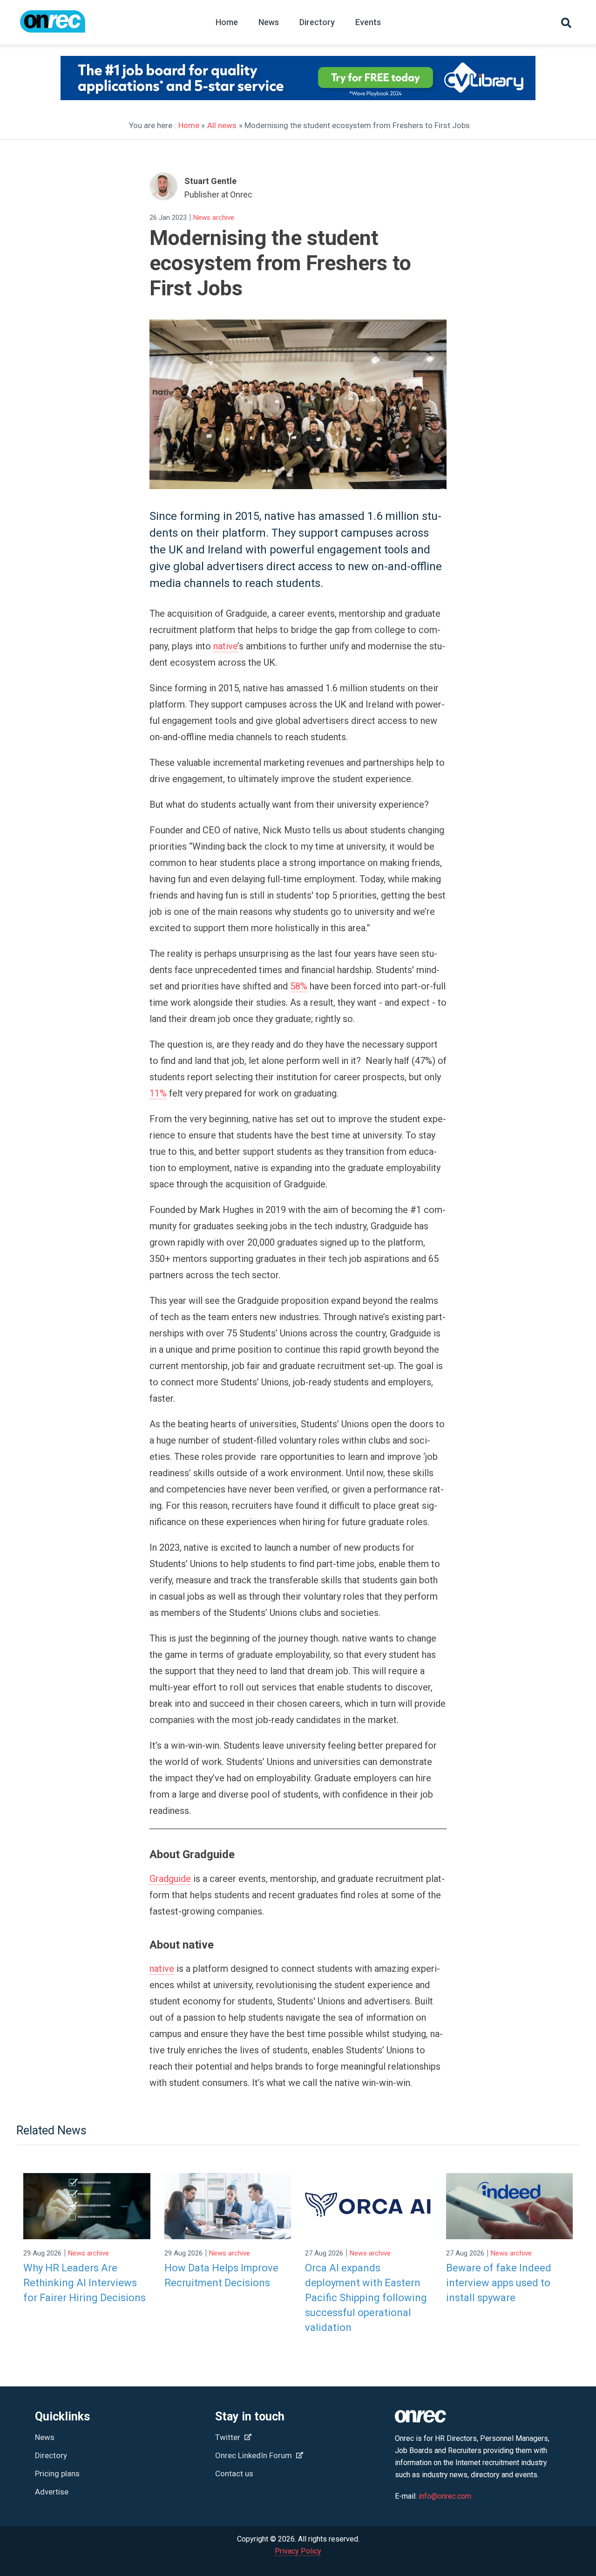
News (269, 22)
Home (227, 22)
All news (222, 125)
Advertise (52, 2492)
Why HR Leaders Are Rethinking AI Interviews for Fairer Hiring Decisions (85, 2283)
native (225, 646)
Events (368, 22)
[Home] (53, 26)
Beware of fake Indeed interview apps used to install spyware (499, 2283)
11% (158, 1093)
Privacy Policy (298, 2551)
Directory (317, 22)
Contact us (234, 2474)
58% (299, 986)
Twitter (229, 2437)
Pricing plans (57, 2474)
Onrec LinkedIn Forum (254, 2455)
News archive (214, 218)
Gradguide (170, 1879)
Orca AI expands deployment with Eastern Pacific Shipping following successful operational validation (366, 2298)
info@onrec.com (445, 2496)
